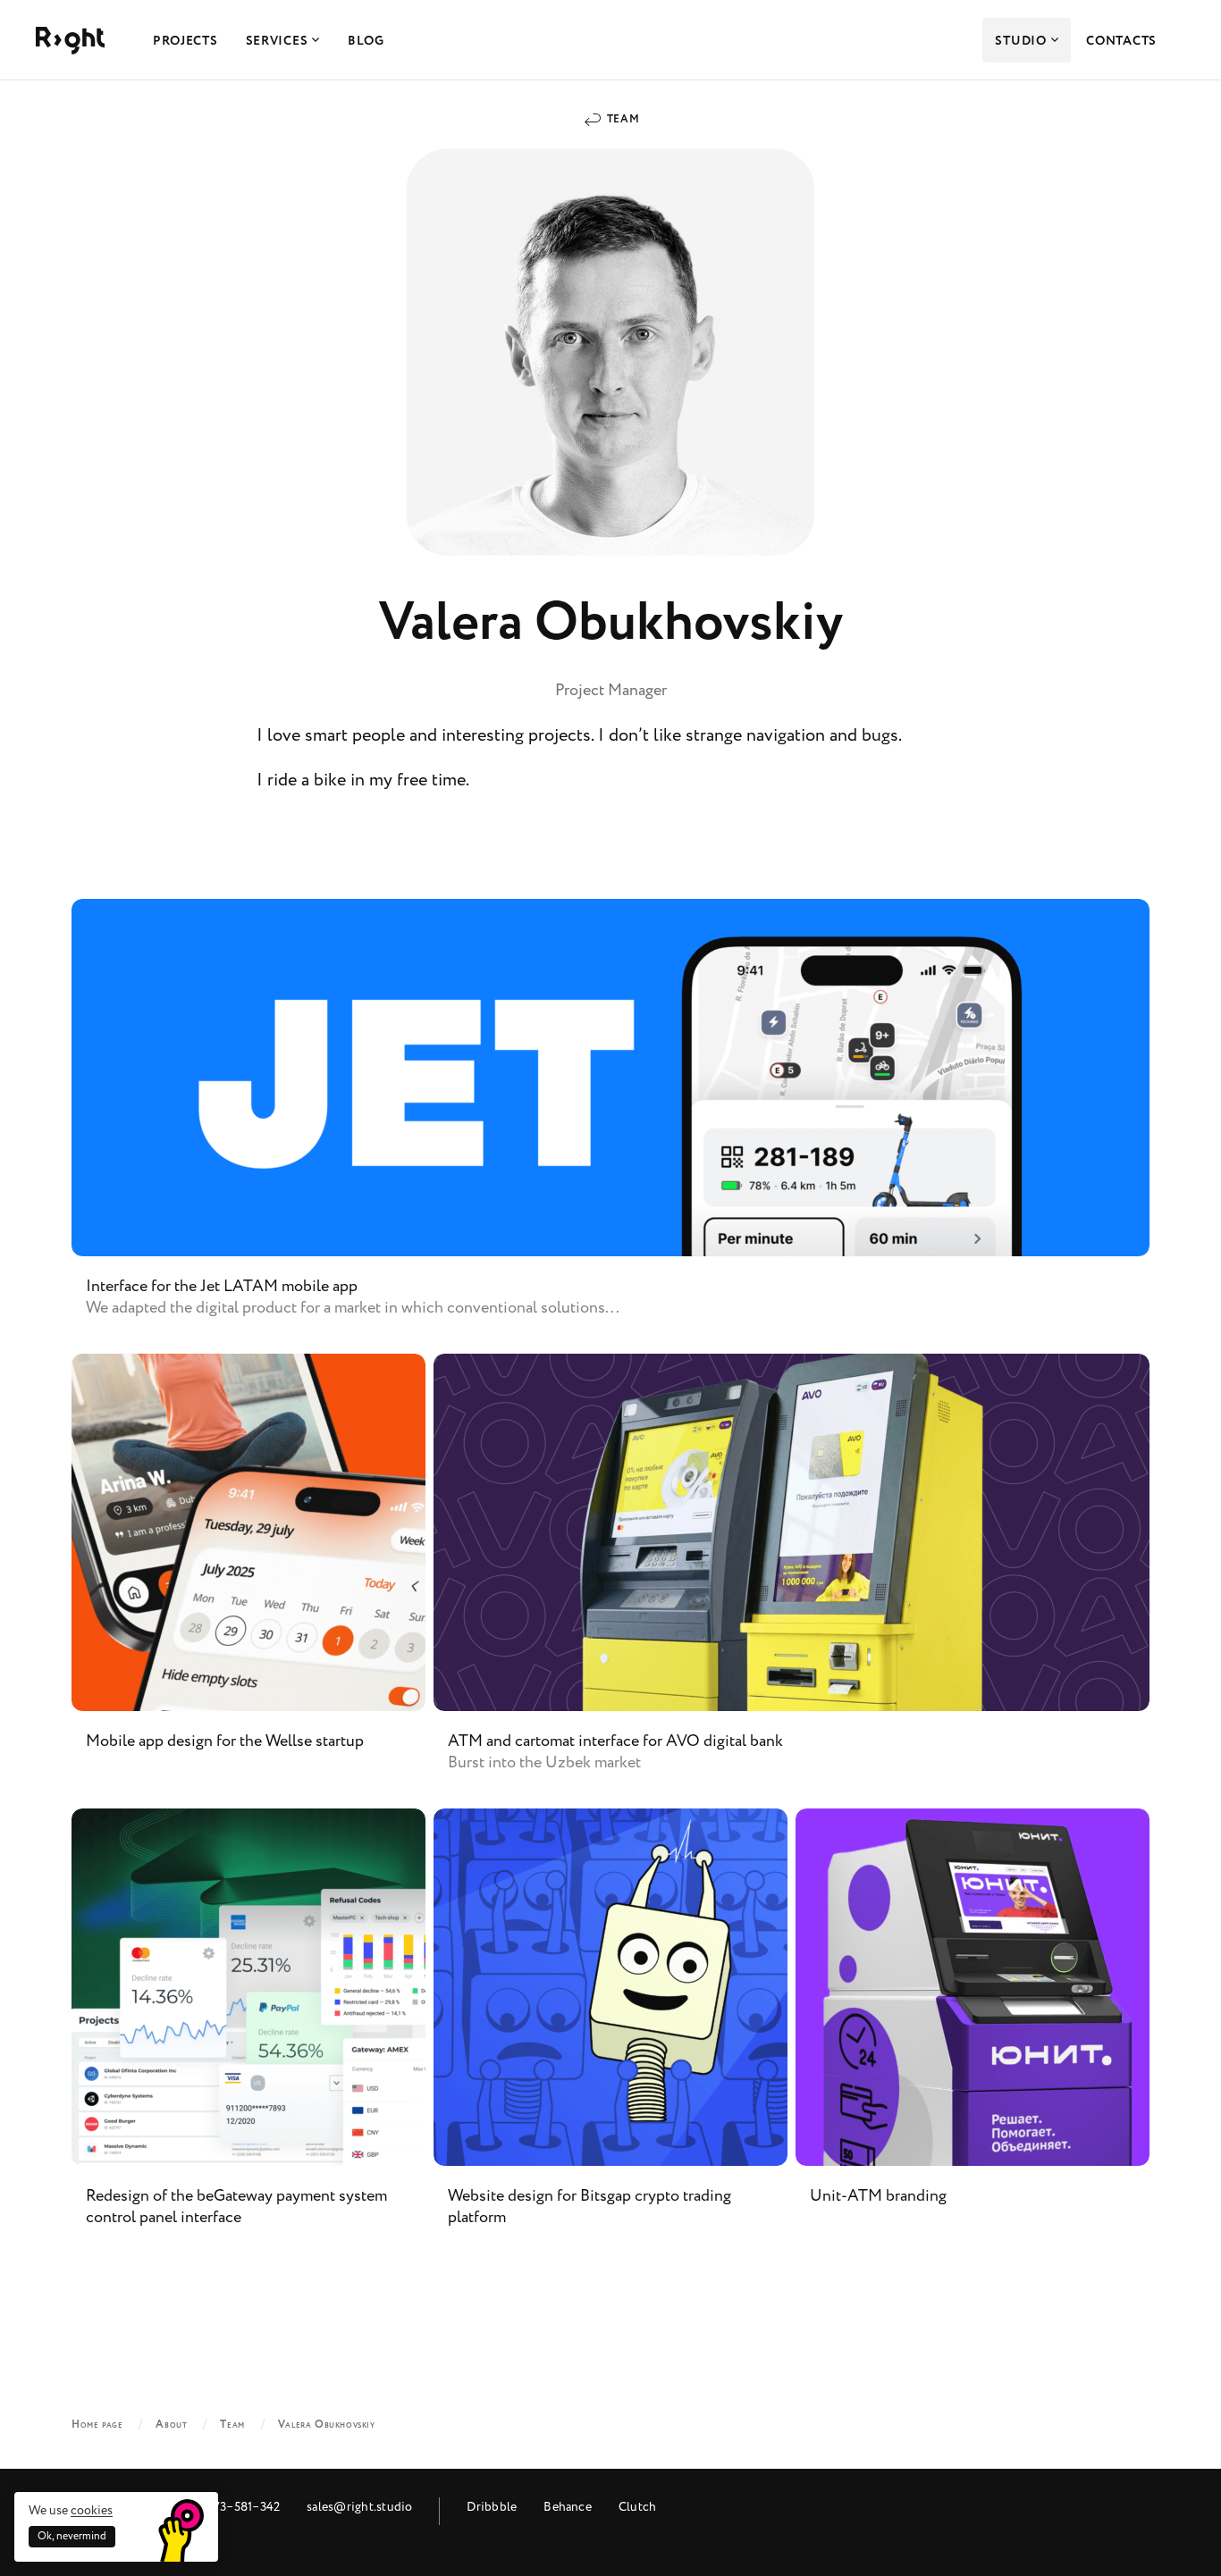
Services (277, 41)
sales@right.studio (359, 2507)
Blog (366, 41)
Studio (1020, 41)
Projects (185, 41)
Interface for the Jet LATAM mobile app (610, 1122)
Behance (568, 2507)
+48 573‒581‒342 (232, 2507)
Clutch (637, 2507)
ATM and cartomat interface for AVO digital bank (792, 1577)
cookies (92, 2510)
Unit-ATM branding (973, 2032)
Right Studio (70, 41)
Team (623, 119)
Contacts (1121, 41)
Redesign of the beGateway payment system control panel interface (248, 2032)
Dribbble (492, 2507)
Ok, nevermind (72, 2536)
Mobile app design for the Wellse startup (248, 1577)
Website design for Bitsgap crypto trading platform (610, 2032)
